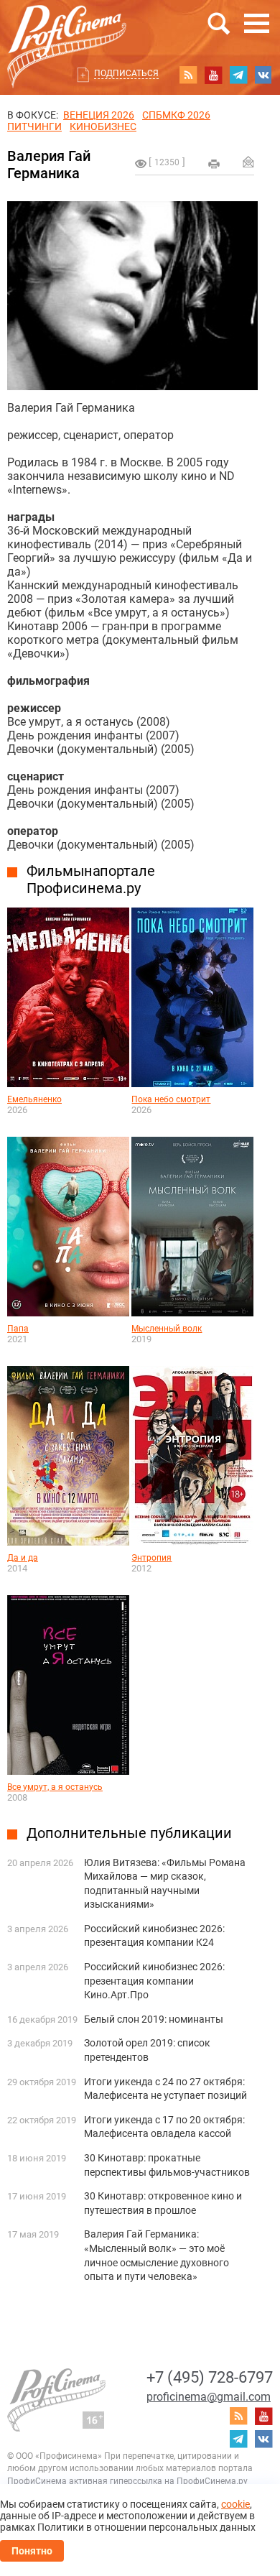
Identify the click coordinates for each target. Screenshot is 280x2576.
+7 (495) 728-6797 (210, 2377)
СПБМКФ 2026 (176, 115)
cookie (235, 2504)
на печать (214, 164)
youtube (213, 75)
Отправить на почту (248, 162)
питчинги (34, 126)
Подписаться (126, 73)
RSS (188, 75)
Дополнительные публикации (129, 1833)
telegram (238, 75)
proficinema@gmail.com (209, 2397)
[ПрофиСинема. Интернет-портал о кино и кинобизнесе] (67, 30)
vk (263, 75)
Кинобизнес (103, 126)
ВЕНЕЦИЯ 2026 (99, 115)
